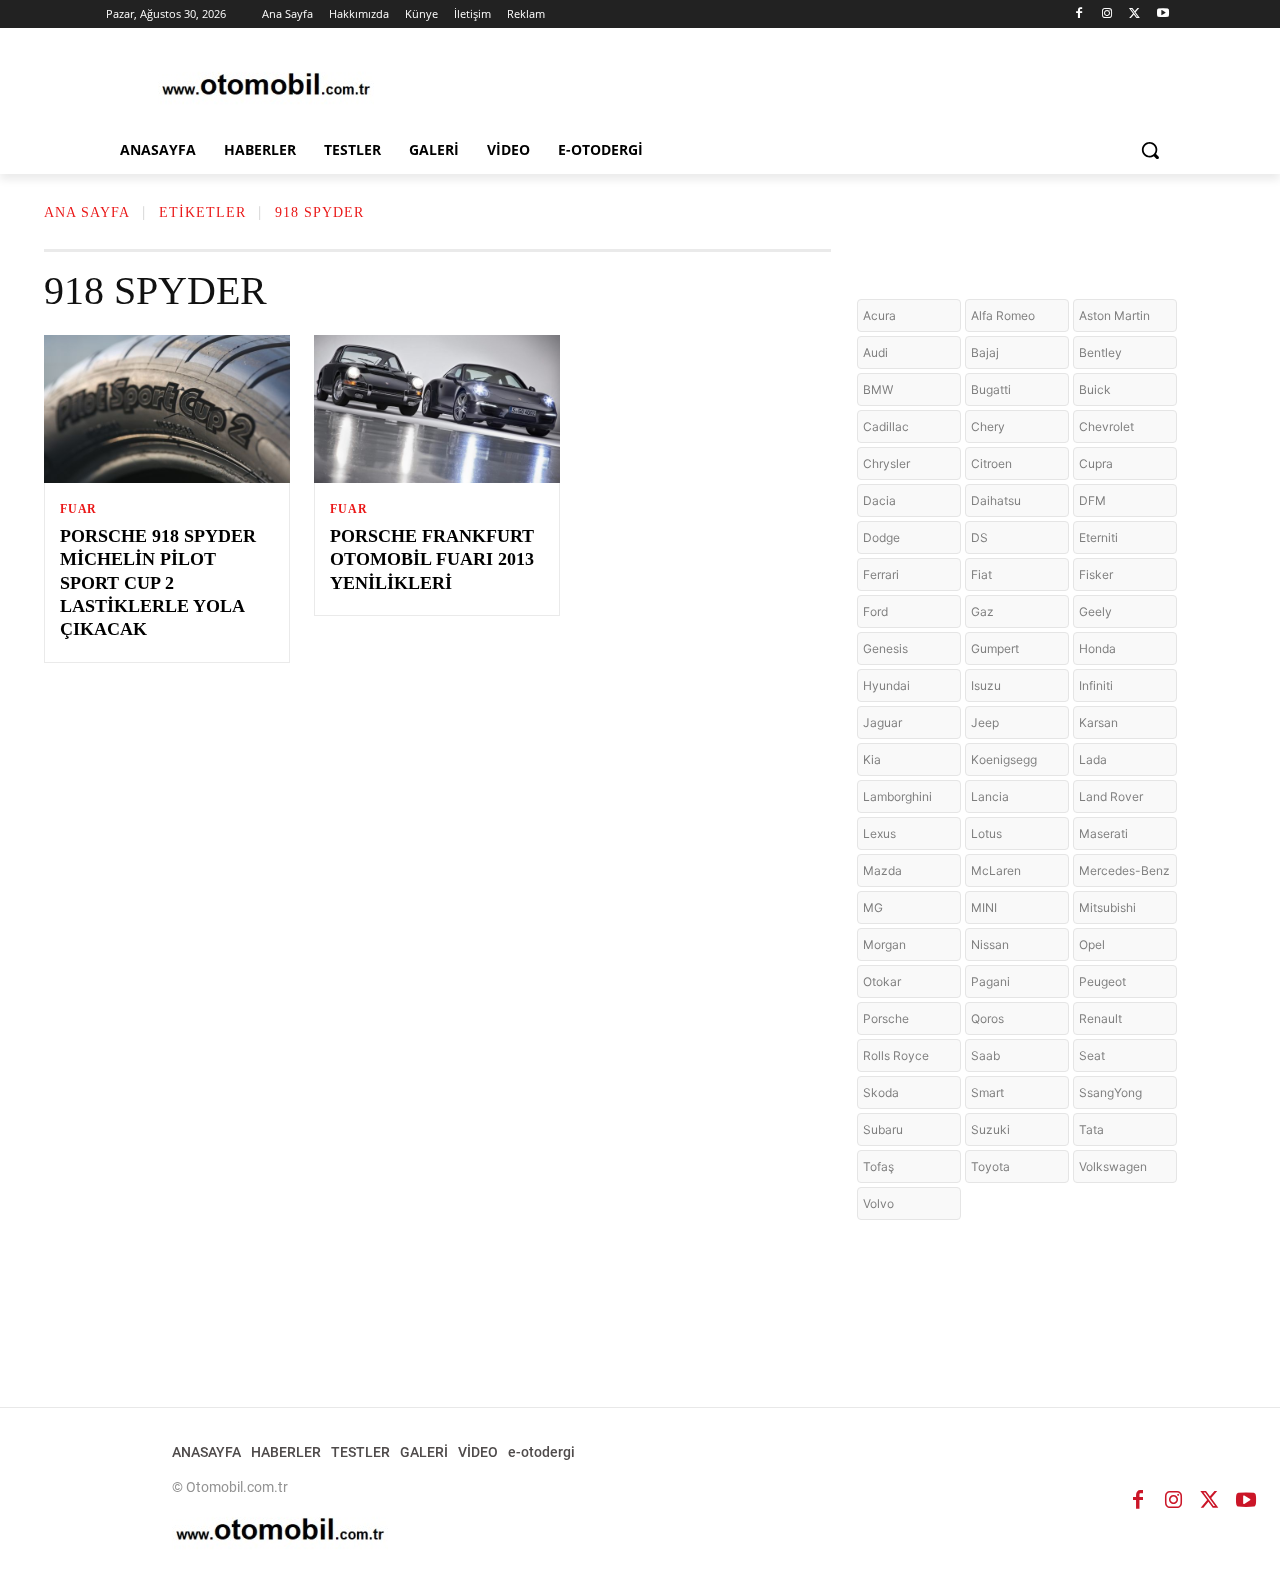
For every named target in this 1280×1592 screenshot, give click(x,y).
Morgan (884, 944)
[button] (1150, 150)
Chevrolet (1106, 426)
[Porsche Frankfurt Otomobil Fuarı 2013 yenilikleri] (437, 409)
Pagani (990, 981)
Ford (875, 611)
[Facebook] (1079, 14)
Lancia (990, 796)
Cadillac (886, 426)
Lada (1093, 759)
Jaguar (882, 722)
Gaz (982, 611)
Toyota (990, 1166)
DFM (1092, 500)
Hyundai (886, 685)
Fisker (1096, 574)
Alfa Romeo (1003, 315)
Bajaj (985, 352)
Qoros (987, 1018)
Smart (987, 1092)
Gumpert (995, 648)
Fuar (78, 509)
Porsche (886, 1018)
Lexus (879, 833)
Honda (1097, 648)
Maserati (1103, 833)
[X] (1134, 14)
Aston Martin (1114, 315)
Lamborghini (897, 796)
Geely (1095, 611)
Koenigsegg (1004, 759)
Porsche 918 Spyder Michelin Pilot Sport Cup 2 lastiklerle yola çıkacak (158, 583)
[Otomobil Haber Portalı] (266, 86)
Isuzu (986, 685)
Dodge (881, 537)
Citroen (991, 463)
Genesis (885, 648)
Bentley (1100, 352)
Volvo (878, 1203)
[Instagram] (1107, 14)
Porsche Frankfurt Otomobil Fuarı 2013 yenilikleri (432, 559)
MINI (984, 907)
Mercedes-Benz (1124, 870)
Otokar (882, 981)
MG (873, 907)
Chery (988, 426)
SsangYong (1110, 1092)
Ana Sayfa (87, 212)
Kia (872, 759)
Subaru (883, 1129)
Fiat (981, 574)
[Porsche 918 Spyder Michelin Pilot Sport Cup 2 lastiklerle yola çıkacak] (167, 409)
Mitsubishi (1107, 907)
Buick (1095, 389)
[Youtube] (1162, 14)
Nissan (990, 944)
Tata (1091, 1129)
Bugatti (991, 389)
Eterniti (1098, 537)
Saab (985, 1055)
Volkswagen (1113, 1166)
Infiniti (1096, 685)
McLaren (996, 870)
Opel (1092, 944)
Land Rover (1111, 796)
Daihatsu (996, 500)
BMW (878, 389)
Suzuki (990, 1129)
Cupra (1096, 463)
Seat (1092, 1055)
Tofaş (878, 1166)
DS (979, 537)
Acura (879, 315)
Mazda (882, 870)
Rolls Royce (896, 1055)
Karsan (1098, 722)
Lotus (986, 833)
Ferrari (881, 574)
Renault (1100, 1018)
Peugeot (1102, 981)
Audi (875, 352)
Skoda (881, 1092)
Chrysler (886, 463)
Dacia (879, 500)
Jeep (985, 722)
